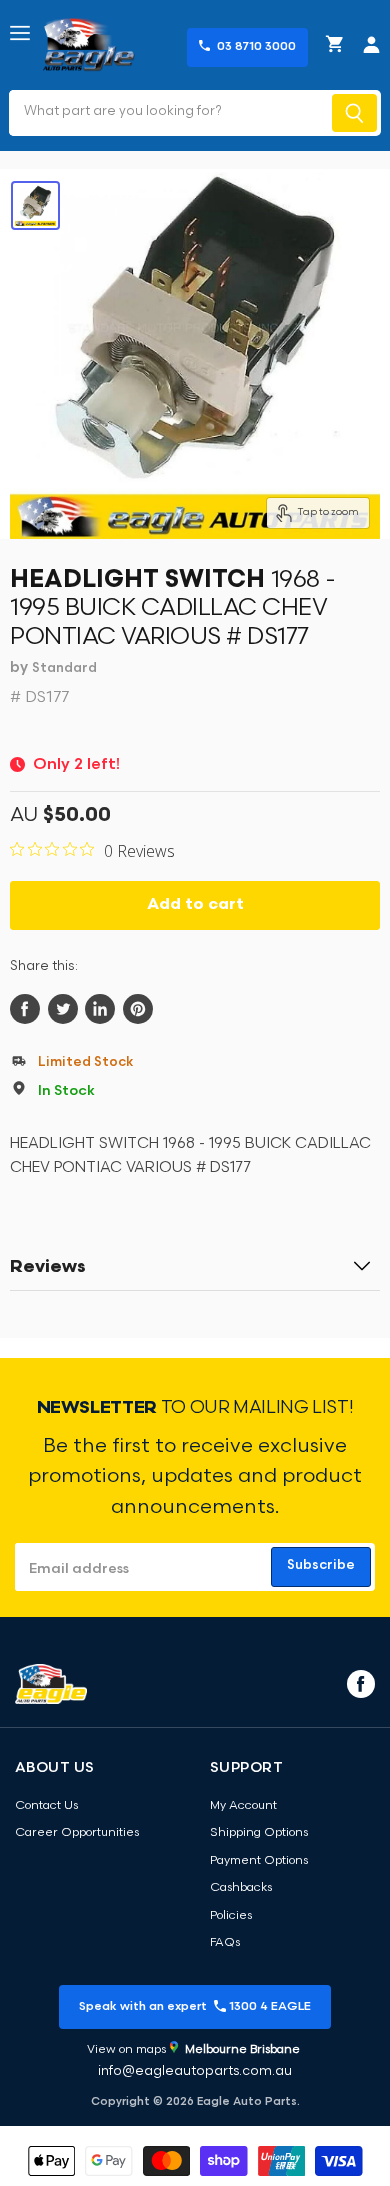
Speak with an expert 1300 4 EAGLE (195, 2007)
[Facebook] (359, 1683)
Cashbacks (241, 1888)
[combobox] (168, 113)
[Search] (354, 113)
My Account (243, 1806)
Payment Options (259, 1861)
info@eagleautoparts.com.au (195, 2071)
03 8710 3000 (256, 47)
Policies (231, 1916)
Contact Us (46, 1806)
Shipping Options (259, 1833)
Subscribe (321, 1565)
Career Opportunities (77, 1833)
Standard (64, 668)
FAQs (225, 1943)
